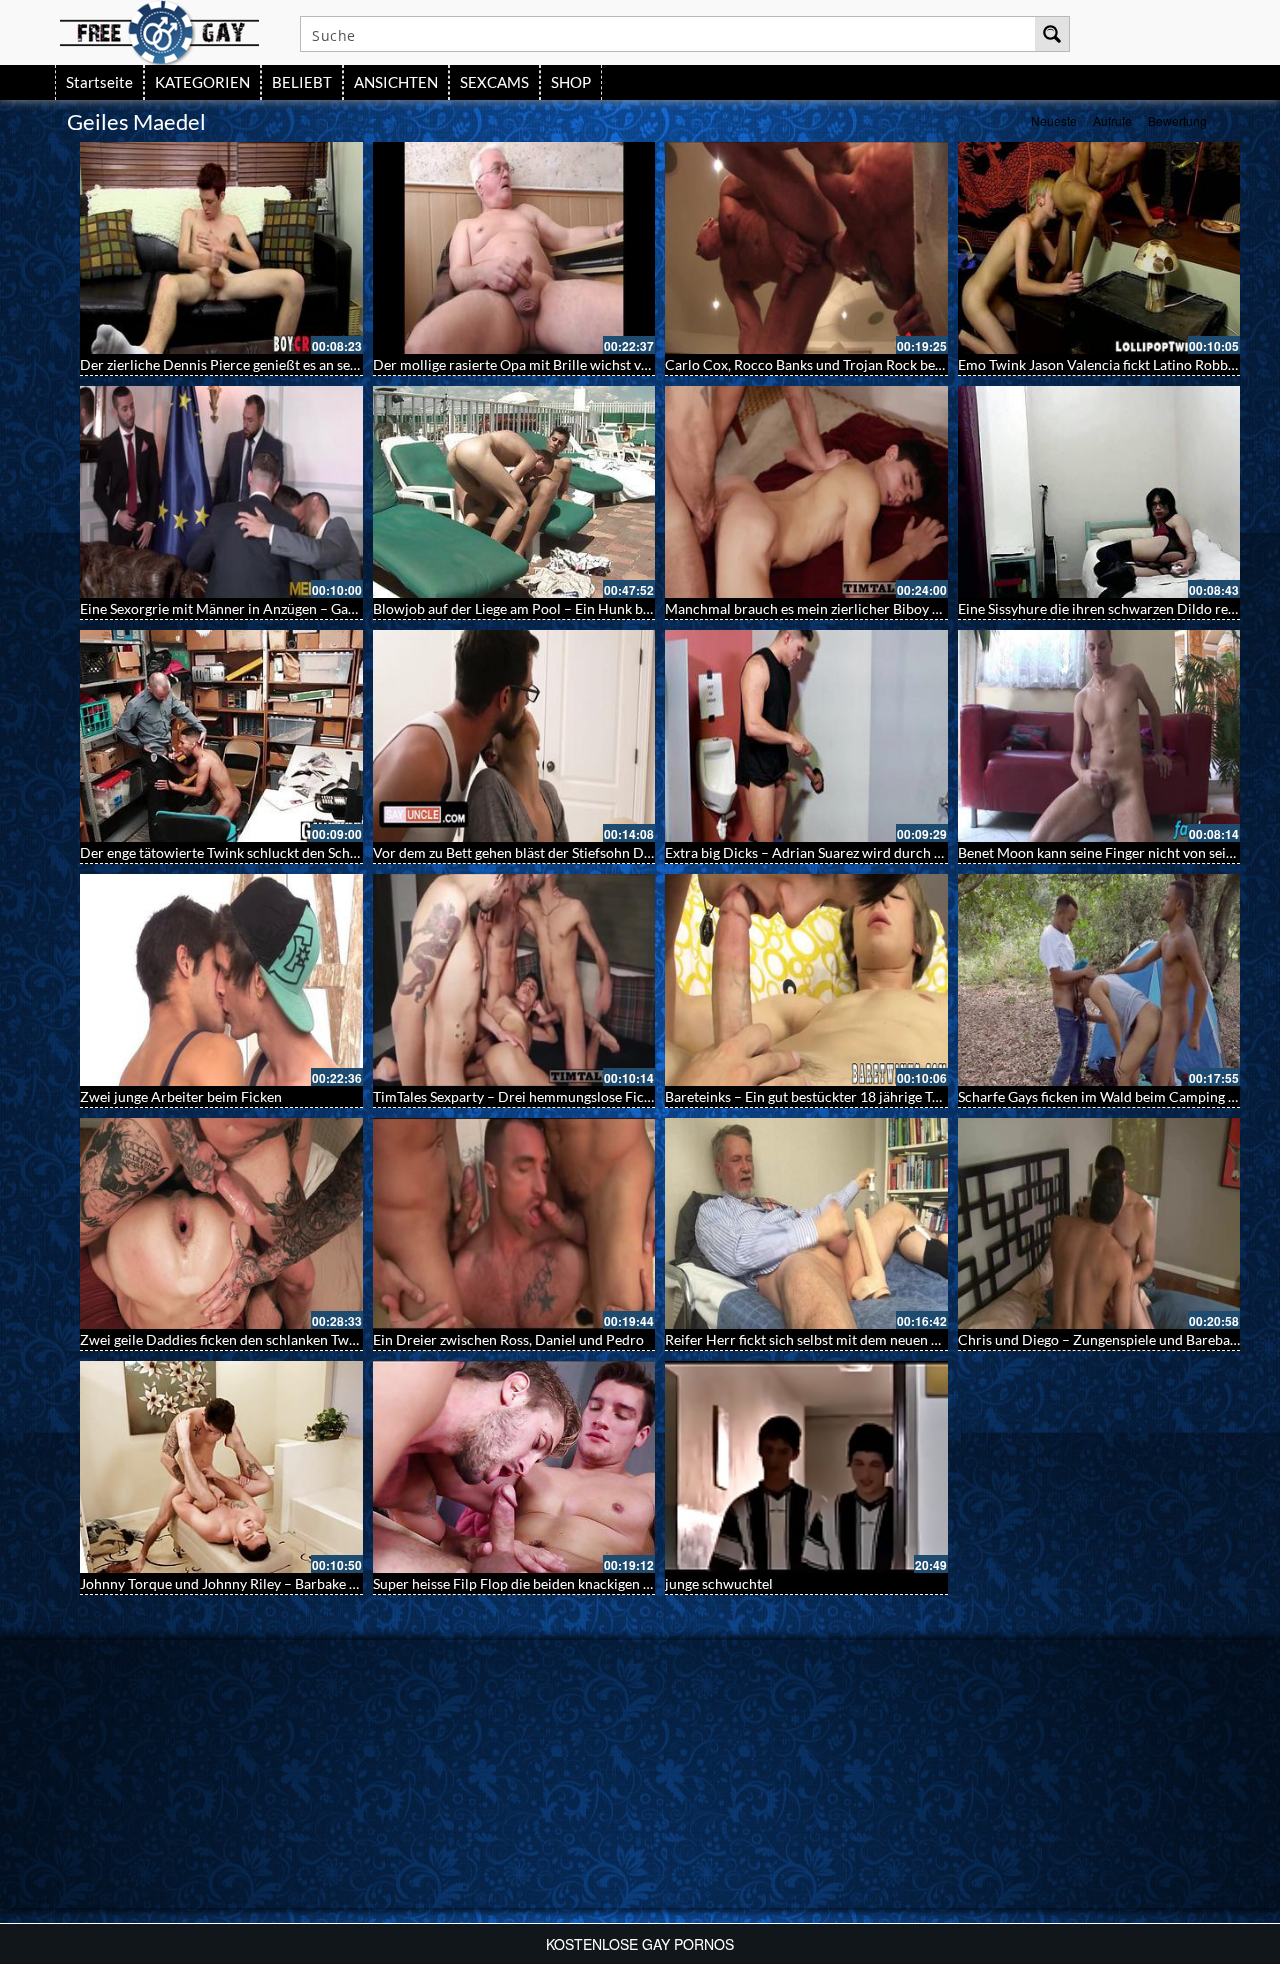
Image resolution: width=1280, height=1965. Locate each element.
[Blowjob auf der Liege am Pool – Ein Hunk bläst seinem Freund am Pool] (514, 492)
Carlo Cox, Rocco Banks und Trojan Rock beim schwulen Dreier (861, 364)
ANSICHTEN (396, 82)
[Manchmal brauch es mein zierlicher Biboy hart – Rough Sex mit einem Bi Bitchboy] (806, 492)
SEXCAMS (494, 82)
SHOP (571, 82)
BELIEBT (302, 82)
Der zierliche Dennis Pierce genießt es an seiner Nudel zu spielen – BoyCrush (318, 364)
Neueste (1054, 120)
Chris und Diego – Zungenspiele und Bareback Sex (1113, 1339)
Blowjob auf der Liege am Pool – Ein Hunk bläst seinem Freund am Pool (593, 608)
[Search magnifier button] (1052, 34)
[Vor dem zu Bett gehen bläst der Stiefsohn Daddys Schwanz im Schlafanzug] (514, 736)
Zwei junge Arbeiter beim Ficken (181, 1096)
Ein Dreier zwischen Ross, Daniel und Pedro (508, 1339)
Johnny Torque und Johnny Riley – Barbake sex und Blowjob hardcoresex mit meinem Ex (353, 1583)
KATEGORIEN (202, 82)
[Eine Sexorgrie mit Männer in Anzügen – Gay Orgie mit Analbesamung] (221, 492)
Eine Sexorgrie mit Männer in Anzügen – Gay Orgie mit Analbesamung (296, 608)
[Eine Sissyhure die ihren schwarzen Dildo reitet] (1099, 492)
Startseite (99, 82)
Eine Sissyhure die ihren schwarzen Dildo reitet (1103, 608)
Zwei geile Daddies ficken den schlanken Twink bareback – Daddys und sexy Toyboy (337, 1339)
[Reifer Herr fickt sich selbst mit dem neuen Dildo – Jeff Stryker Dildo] (806, 1224)
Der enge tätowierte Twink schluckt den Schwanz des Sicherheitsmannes (303, 852)
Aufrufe (1112, 120)
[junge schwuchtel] (806, 1467)
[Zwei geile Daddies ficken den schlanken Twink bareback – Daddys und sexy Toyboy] (221, 1224)
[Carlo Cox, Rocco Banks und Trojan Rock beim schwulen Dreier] (806, 248)
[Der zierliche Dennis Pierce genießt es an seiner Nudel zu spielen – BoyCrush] (221, 248)
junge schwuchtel (719, 1583)
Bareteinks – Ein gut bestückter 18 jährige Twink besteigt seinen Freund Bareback (915, 1096)
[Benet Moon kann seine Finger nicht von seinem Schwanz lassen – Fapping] (1099, 736)
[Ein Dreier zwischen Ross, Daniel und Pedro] (514, 1224)
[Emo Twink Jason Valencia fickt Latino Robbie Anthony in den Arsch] (1099, 248)
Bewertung (1177, 120)
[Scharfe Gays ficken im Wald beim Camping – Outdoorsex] (1099, 980)
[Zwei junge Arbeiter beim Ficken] (221, 980)
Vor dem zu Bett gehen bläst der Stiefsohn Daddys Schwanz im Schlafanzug (603, 852)
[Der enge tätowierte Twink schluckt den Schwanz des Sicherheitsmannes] (221, 736)
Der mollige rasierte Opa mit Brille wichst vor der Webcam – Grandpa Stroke (610, 364)
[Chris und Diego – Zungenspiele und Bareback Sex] (1099, 1224)
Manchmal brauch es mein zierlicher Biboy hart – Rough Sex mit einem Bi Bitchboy (920, 608)
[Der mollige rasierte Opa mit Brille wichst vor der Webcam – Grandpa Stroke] (514, 248)
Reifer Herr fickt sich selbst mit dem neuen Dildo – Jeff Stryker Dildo (877, 1339)
